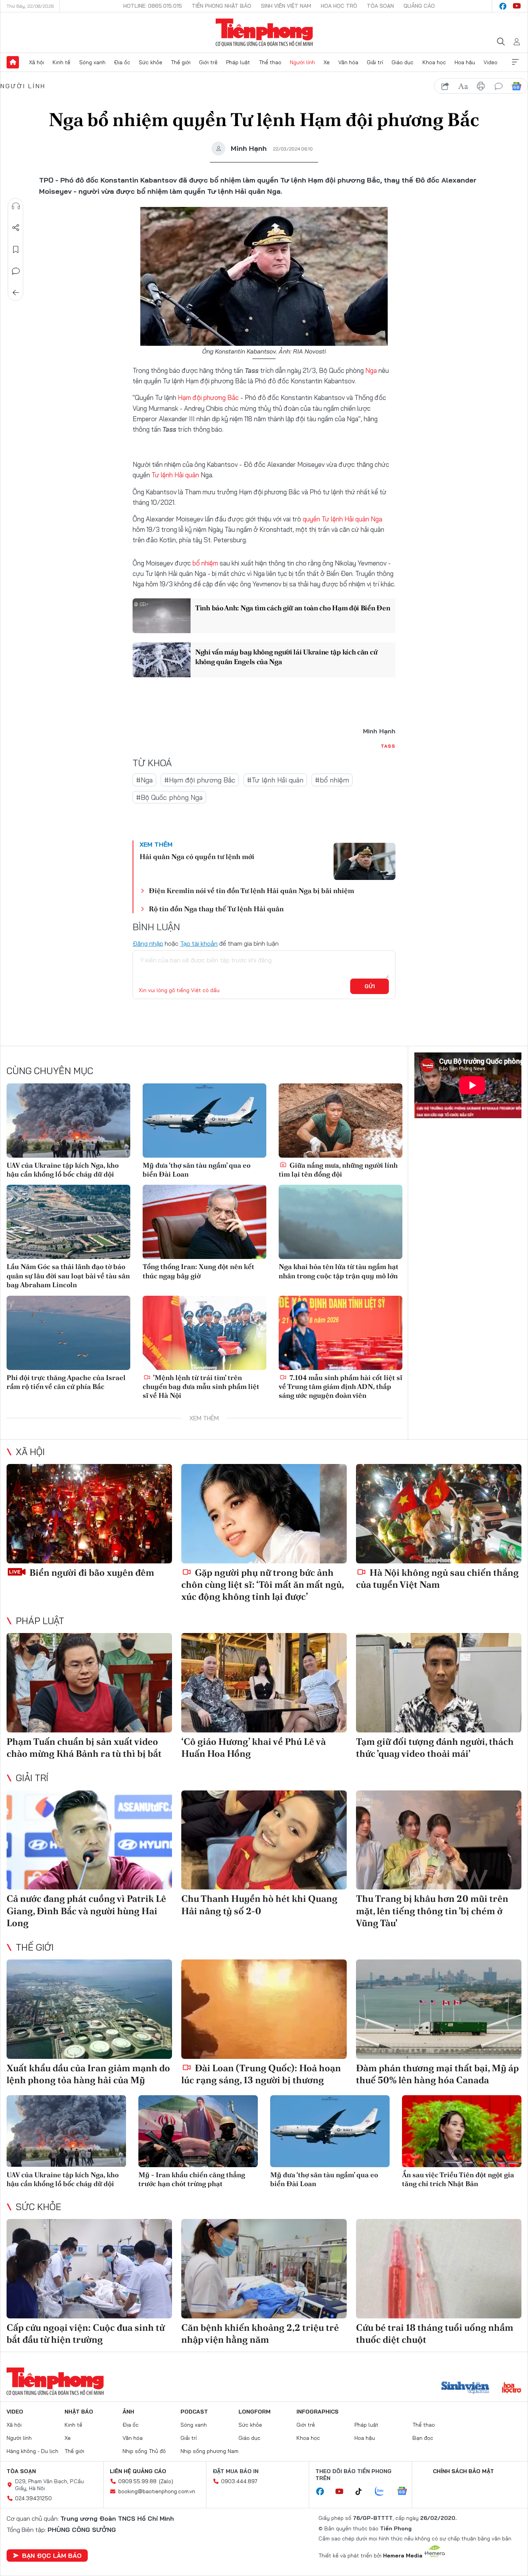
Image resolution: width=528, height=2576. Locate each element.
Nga (371, 370)
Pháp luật (238, 62)
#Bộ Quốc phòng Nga (169, 797)
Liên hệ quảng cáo (138, 2471)
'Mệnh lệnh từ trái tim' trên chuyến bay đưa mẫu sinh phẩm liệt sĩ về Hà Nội (201, 1387)
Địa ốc (122, 62)
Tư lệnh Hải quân (175, 475)
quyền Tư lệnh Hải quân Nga (342, 519)
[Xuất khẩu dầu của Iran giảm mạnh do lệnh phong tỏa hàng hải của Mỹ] (89, 2009)
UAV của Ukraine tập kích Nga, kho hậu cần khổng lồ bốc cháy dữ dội (63, 1170)
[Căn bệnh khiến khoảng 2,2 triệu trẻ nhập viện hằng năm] (264, 2269)
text (463, 86)
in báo (481, 86)
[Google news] (406, 2492)
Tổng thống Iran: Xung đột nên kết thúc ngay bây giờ (198, 1271)
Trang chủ (13, 62)
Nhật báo (79, 2412)
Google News (516, 86)
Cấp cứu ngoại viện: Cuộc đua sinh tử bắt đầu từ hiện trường (86, 2333)
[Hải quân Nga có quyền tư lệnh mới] (364, 861)
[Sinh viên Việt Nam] (465, 2388)
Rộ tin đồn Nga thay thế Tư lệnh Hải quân (216, 909)
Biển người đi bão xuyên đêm (91, 1572)
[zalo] (383, 2492)
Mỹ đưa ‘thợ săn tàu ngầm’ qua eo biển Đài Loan (197, 1170)
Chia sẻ (16, 228)
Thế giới (181, 62)
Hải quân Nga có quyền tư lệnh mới (197, 857)
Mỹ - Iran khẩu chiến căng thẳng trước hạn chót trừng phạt (192, 2179)
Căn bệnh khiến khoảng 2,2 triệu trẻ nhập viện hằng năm (260, 2333)
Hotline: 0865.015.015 (153, 6)
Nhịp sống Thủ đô (144, 2451)
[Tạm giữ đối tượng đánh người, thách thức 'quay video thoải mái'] (439, 1683)
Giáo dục (403, 62)
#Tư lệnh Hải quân (275, 780)
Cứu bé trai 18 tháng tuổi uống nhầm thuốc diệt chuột (435, 2333)
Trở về (16, 293)
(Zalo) (166, 2481)
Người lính (302, 62)
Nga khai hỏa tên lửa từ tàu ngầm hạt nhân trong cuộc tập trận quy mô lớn (339, 1271)
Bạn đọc (423, 2438)
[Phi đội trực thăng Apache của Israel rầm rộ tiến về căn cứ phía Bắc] (68, 1333)
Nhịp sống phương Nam (209, 2451)
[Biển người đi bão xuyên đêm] (89, 1514)
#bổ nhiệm (332, 780)
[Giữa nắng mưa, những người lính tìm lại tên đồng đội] (341, 1121)
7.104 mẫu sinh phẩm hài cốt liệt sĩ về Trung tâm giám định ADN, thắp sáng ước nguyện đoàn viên (341, 1387)
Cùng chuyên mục (50, 1071)
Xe (327, 62)
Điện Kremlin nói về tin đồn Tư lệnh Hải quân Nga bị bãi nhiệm (251, 891)
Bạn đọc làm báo (52, 2556)
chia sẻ (445, 86)
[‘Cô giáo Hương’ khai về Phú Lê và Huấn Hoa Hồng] (264, 1683)
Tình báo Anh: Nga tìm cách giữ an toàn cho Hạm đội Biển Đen (293, 608)
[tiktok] (363, 2492)
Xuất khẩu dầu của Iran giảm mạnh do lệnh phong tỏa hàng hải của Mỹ (88, 2074)
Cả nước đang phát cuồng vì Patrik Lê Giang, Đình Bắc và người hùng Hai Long (86, 1911)
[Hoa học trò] (512, 2388)
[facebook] (503, 6)
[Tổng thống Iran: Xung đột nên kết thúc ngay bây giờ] (204, 1222)
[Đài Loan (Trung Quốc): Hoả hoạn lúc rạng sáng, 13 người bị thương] (264, 2009)
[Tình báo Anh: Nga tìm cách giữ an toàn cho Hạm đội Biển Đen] (162, 616)
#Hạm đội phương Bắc (200, 780)
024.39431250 (33, 2498)
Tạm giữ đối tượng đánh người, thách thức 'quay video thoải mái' (435, 1748)
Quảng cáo (419, 6)
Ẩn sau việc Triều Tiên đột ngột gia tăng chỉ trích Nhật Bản (458, 2179)
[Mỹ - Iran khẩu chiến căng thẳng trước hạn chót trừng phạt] (198, 2131)
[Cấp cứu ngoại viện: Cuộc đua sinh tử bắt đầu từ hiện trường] (89, 2269)
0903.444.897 (239, 2481)
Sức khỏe (151, 62)
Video (491, 62)
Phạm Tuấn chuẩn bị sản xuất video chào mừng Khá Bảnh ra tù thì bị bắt (84, 1748)
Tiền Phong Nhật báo (221, 6)
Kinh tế (61, 62)
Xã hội (37, 62)
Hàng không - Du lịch (32, 2451)
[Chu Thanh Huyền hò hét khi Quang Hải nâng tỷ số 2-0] (264, 1840)
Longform (255, 2412)
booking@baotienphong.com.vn (157, 2491)
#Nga (144, 780)
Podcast (194, 2412)
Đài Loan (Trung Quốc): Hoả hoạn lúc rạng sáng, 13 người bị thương (261, 2074)
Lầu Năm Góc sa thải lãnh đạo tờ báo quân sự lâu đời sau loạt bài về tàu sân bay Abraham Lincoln (68, 1276)
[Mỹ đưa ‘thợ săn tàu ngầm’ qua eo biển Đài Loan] (204, 1121)
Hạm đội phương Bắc (208, 397)
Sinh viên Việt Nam (286, 6)
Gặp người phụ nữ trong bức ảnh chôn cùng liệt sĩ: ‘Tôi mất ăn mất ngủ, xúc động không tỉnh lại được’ (262, 1584)
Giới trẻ (208, 62)
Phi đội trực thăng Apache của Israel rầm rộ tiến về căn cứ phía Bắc (66, 1382)
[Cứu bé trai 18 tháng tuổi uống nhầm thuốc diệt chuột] (439, 2269)
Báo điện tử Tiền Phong (264, 32)
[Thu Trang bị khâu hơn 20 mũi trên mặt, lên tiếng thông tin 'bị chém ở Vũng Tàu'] (439, 1840)
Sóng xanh (92, 62)
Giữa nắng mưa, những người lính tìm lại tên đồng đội (338, 1170)
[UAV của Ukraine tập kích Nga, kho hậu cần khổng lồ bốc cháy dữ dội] (68, 1121)
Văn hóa (348, 62)
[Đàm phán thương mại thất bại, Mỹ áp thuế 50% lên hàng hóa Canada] (439, 2009)
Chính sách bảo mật (463, 2471)
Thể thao (270, 62)
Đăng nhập (148, 943)
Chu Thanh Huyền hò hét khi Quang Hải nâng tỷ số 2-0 (259, 1905)
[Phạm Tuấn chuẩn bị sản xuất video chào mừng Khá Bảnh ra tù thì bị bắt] (89, 1683)
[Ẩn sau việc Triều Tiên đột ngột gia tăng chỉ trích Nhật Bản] (462, 2131)
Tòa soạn (380, 6)
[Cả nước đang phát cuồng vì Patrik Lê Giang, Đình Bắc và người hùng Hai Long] (89, 1840)
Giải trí (375, 62)
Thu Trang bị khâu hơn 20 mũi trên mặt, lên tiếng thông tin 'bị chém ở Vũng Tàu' (432, 1911)
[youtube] (517, 6)
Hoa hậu (465, 62)
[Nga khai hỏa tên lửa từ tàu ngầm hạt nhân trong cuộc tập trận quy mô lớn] (341, 1222)
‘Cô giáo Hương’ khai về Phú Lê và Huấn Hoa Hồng (254, 1748)
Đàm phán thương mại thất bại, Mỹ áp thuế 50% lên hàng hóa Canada (437, 2074)
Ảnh (128, 2412)
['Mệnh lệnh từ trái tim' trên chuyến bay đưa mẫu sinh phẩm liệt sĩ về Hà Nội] (204, 1333)
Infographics (318, 2412)
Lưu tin (16, 249)
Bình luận (16, 271)
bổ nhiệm (205, 563)
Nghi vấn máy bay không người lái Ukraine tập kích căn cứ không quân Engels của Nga (286, 657)
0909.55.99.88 (137, 2481)
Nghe (16, 206)
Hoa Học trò (339, 6)
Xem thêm (515, 62)
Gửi (370, 986)
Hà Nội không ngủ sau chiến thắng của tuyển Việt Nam (437, 1578)
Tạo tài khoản (199, 943)
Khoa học (434, 62)
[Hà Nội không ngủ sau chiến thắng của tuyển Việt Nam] (439, 1514)
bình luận (499, 86)
